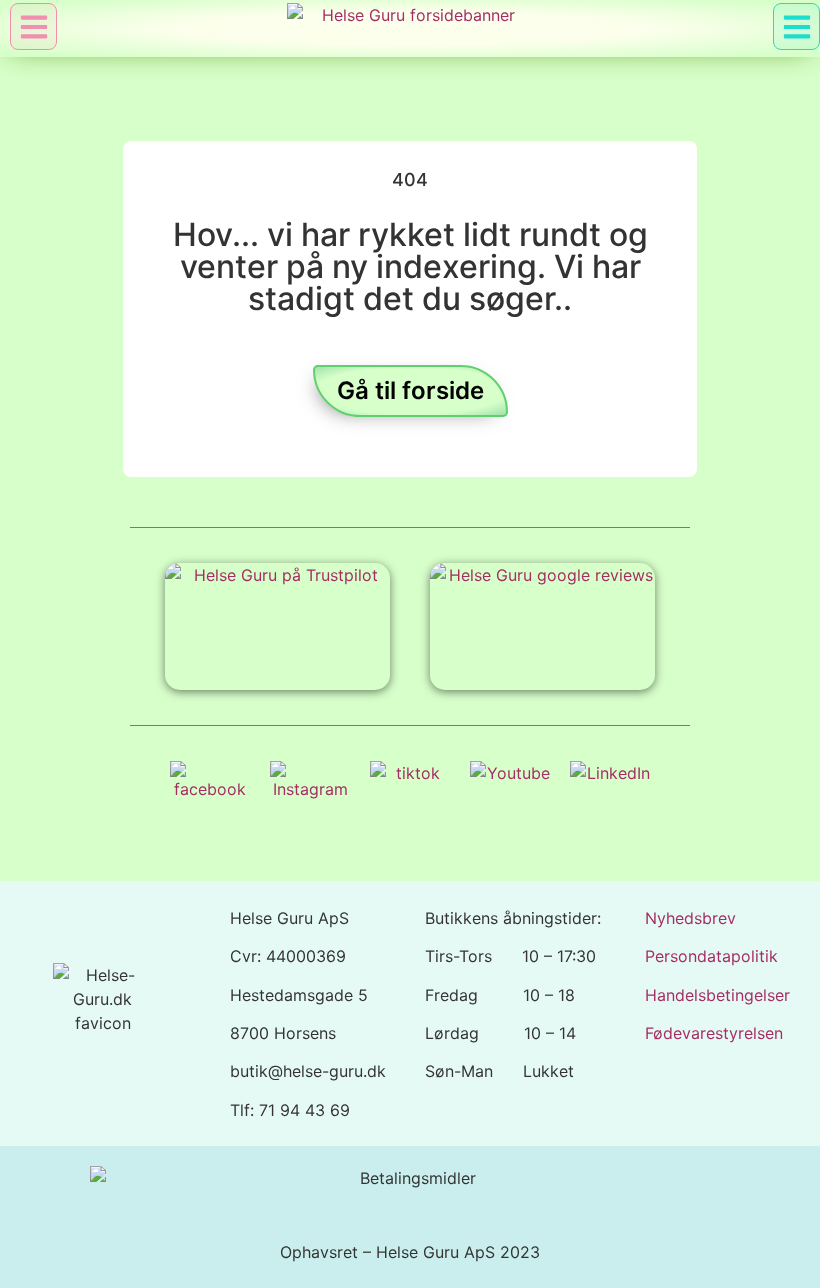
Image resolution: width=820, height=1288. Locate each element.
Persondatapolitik (711, 956)
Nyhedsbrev (690, 918)
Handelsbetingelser (717, 995)
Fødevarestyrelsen (714, 1033)
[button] (796, 26)
